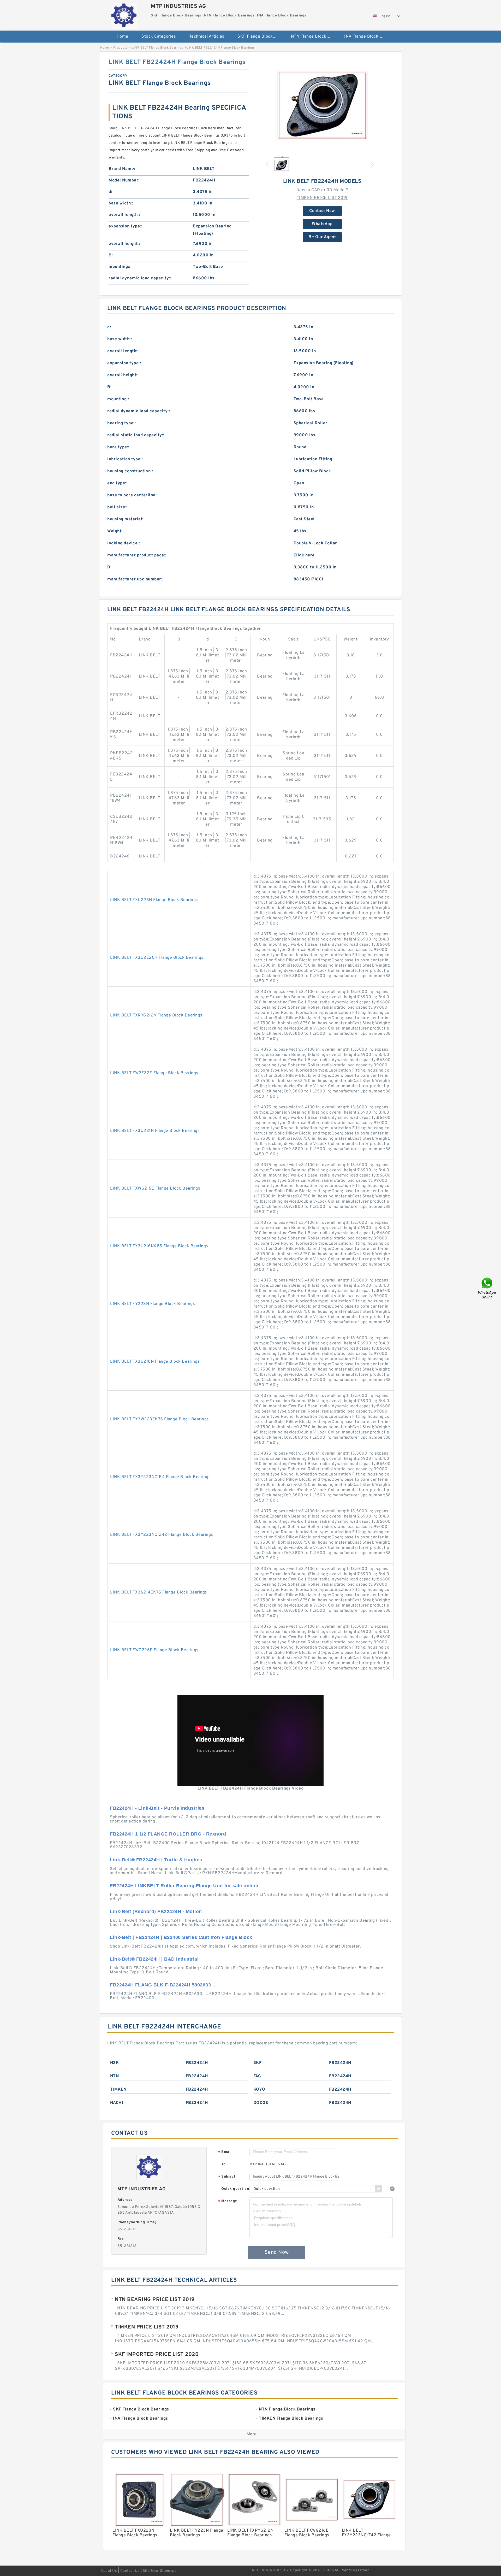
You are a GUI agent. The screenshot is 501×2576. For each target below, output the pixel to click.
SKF (258, 2063)
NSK (115, 2063)
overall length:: (124, 215)
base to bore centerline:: (133, 495)
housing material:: (126, 519)
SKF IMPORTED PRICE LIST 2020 (157, 2355)
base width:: (121, 203)
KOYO (259, 2090)
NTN (115, 2076)
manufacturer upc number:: (135, 579)
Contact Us (130, 2571)
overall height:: (124, 244)
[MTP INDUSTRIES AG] (124, 14)
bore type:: (118, 447)
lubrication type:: (125, 459)
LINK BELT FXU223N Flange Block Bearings (154, 900)
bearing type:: (121, 423)
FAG (257, 2076)
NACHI (117, 2103)
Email (225, 2152)
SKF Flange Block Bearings (261, 37)
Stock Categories (159, 37)
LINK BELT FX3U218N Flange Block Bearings (155, 1362)
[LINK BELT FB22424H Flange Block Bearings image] (322, 105)
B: (111, 255)
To (223, 2164)
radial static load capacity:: (136, 435)
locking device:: (124, 543)
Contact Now (322, 211)
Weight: (115, 531)
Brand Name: (122, 169)
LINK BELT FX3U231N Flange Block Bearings (155, 1131)
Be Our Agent (322, 237)
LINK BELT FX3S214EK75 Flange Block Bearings (159, 1592)
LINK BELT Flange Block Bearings (157, 48)
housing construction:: (130, 471)
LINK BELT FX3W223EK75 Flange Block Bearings (160, 1419)
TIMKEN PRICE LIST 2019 (322, 198)
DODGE (261, 2103)
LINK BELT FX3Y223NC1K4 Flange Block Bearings (160, 1477)
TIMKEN (118, 2090)
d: (110, 192)
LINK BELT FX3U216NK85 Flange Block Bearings (159, 1246)
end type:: (117, 483)
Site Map (150, 2571)
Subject (227, 2177)
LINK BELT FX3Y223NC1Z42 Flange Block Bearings (162, 1535)
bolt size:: (117, 507)
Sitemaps (168, 2571)
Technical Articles (207, 37)
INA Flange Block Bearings (367, 37)
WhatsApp (322, 224)
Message (228, 2201)
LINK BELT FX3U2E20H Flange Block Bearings (157, 958)
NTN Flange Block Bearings (314, 37)
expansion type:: (125, 226)
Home (123, 37)
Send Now (277, 2252)
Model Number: (124, 180)
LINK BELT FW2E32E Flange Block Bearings (154, 1073)
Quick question (235, 2189)
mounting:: (119, 267)
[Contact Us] (487, 1288)
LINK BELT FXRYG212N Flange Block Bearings (156, 1015)
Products (120, 48)
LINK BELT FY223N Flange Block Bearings (153, 1304)
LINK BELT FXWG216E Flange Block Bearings (155, 1189)
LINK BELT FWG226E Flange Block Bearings (154, 1650)
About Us (109, 2571)
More (252, 2434)
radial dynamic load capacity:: (140, 278)
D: (109, 567)
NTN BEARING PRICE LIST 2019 (155, 2300)
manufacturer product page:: (137, 555)
